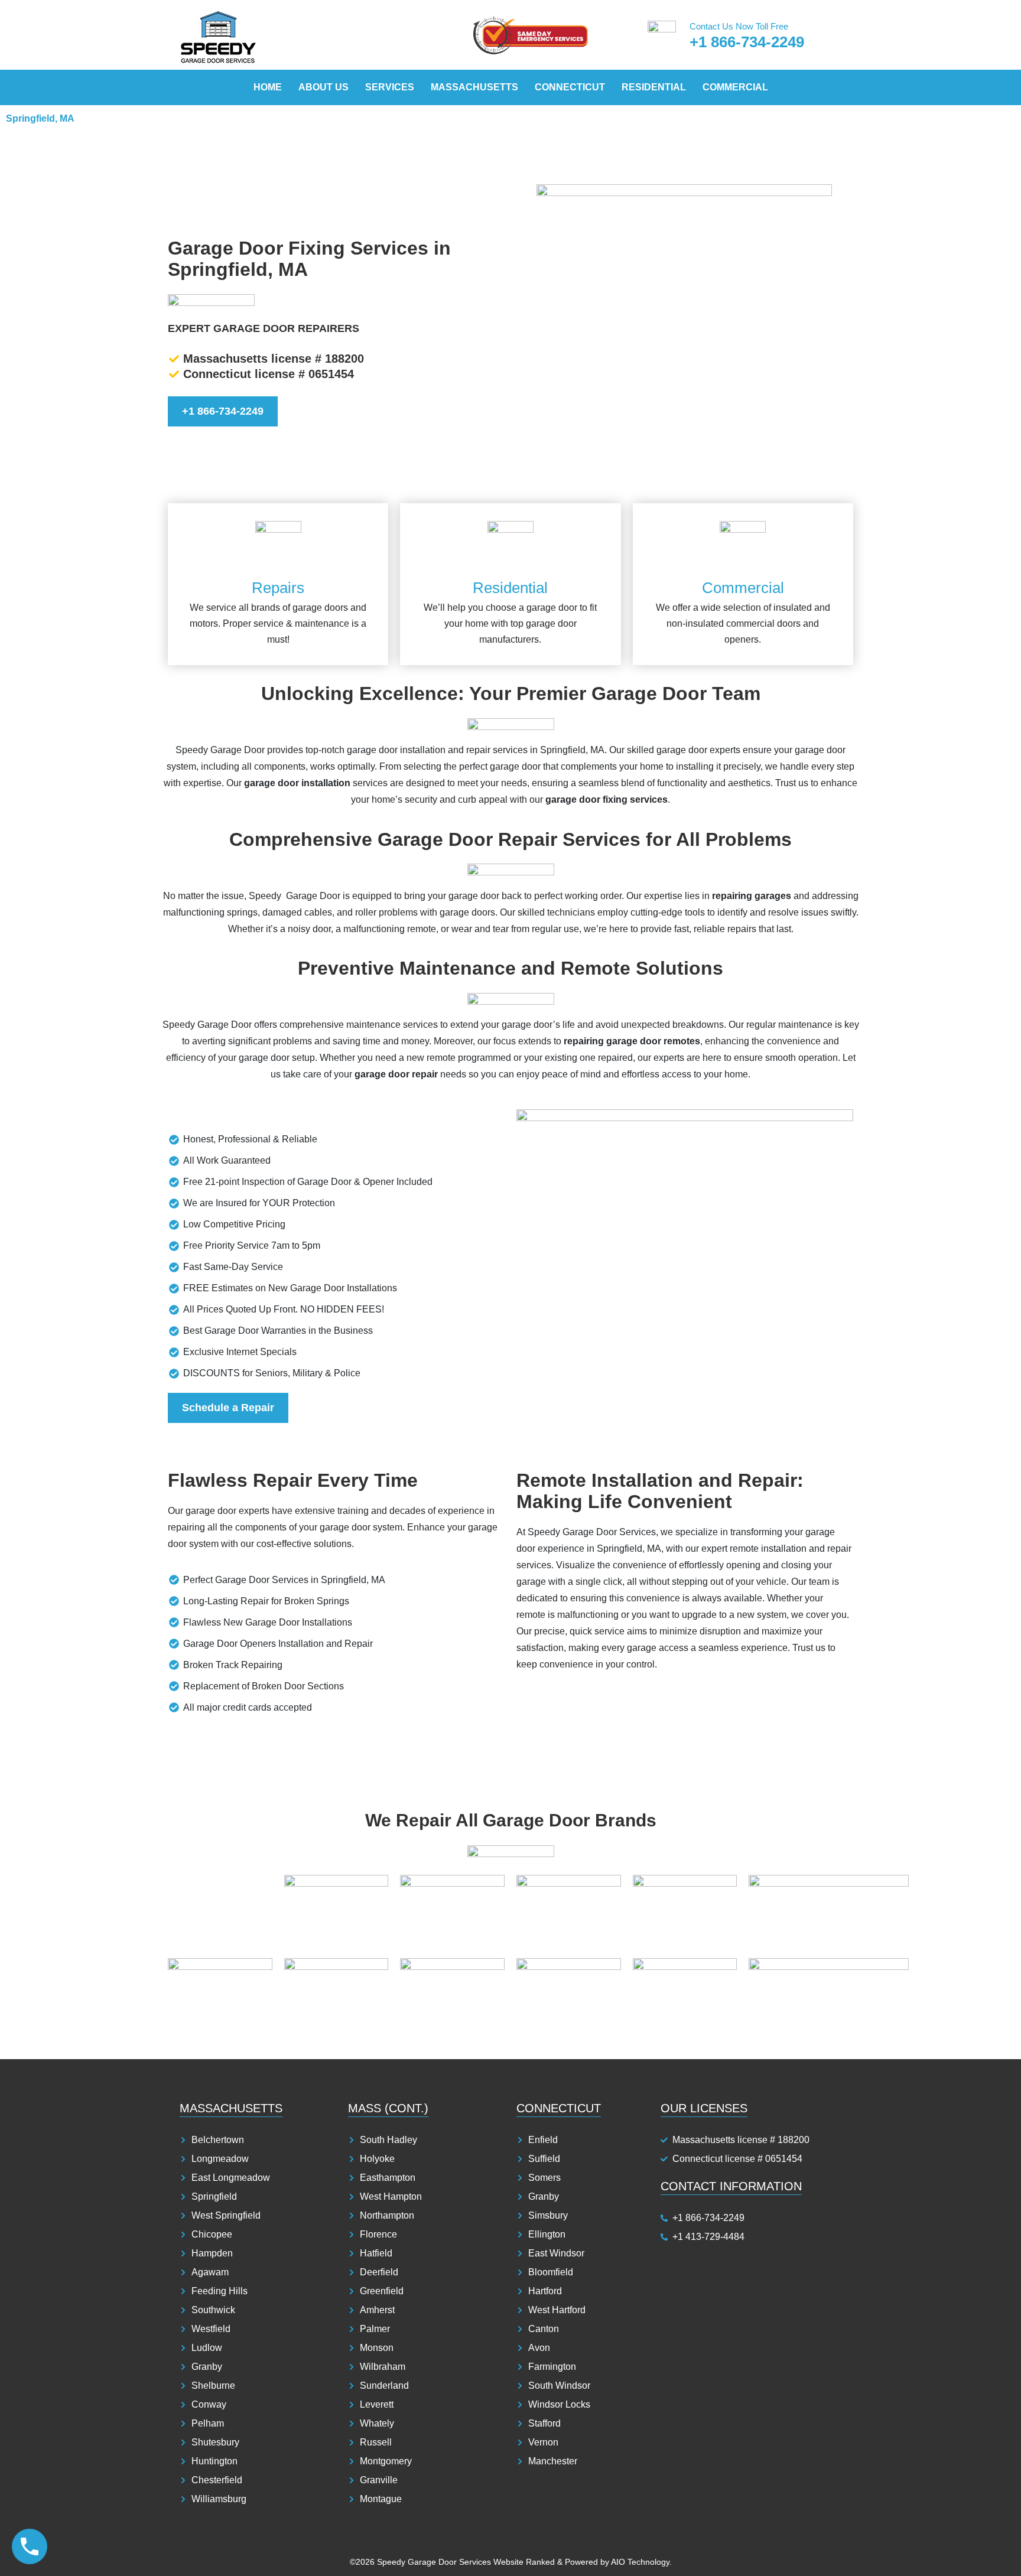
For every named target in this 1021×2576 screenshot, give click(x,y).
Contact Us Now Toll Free (739, 26)
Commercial (735, 87)
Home (268, 87)
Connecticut (570, 87)
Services (390, 87)
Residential (654, 87)
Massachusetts (474, 87)
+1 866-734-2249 (747, 42)
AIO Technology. (641, 2562)
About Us (323, 87)
